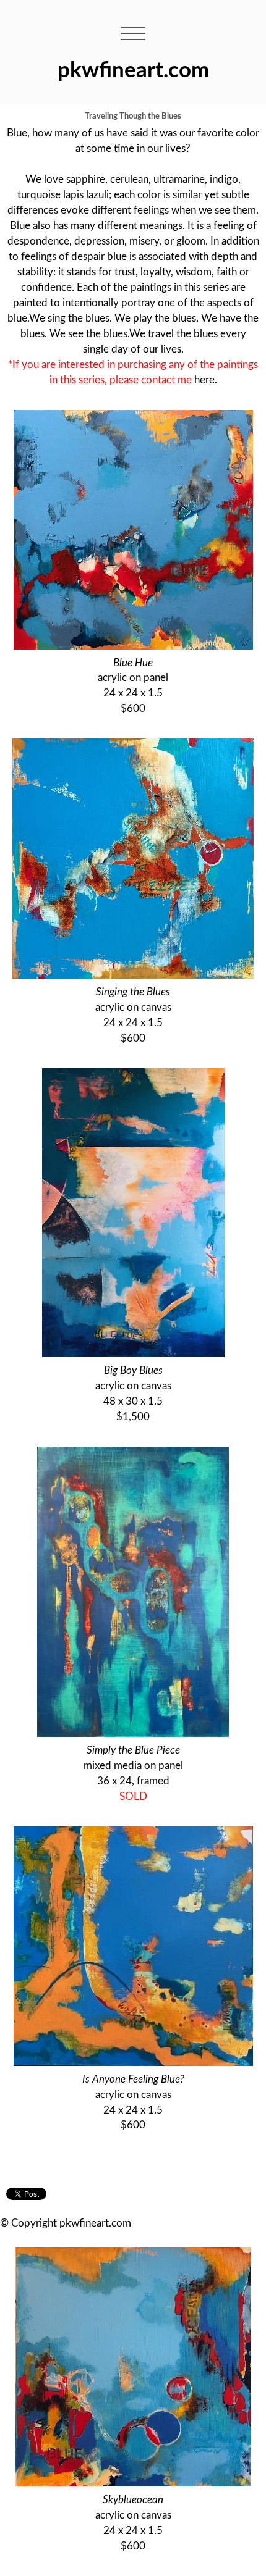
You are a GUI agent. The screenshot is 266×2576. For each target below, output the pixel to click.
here (204, 380)
